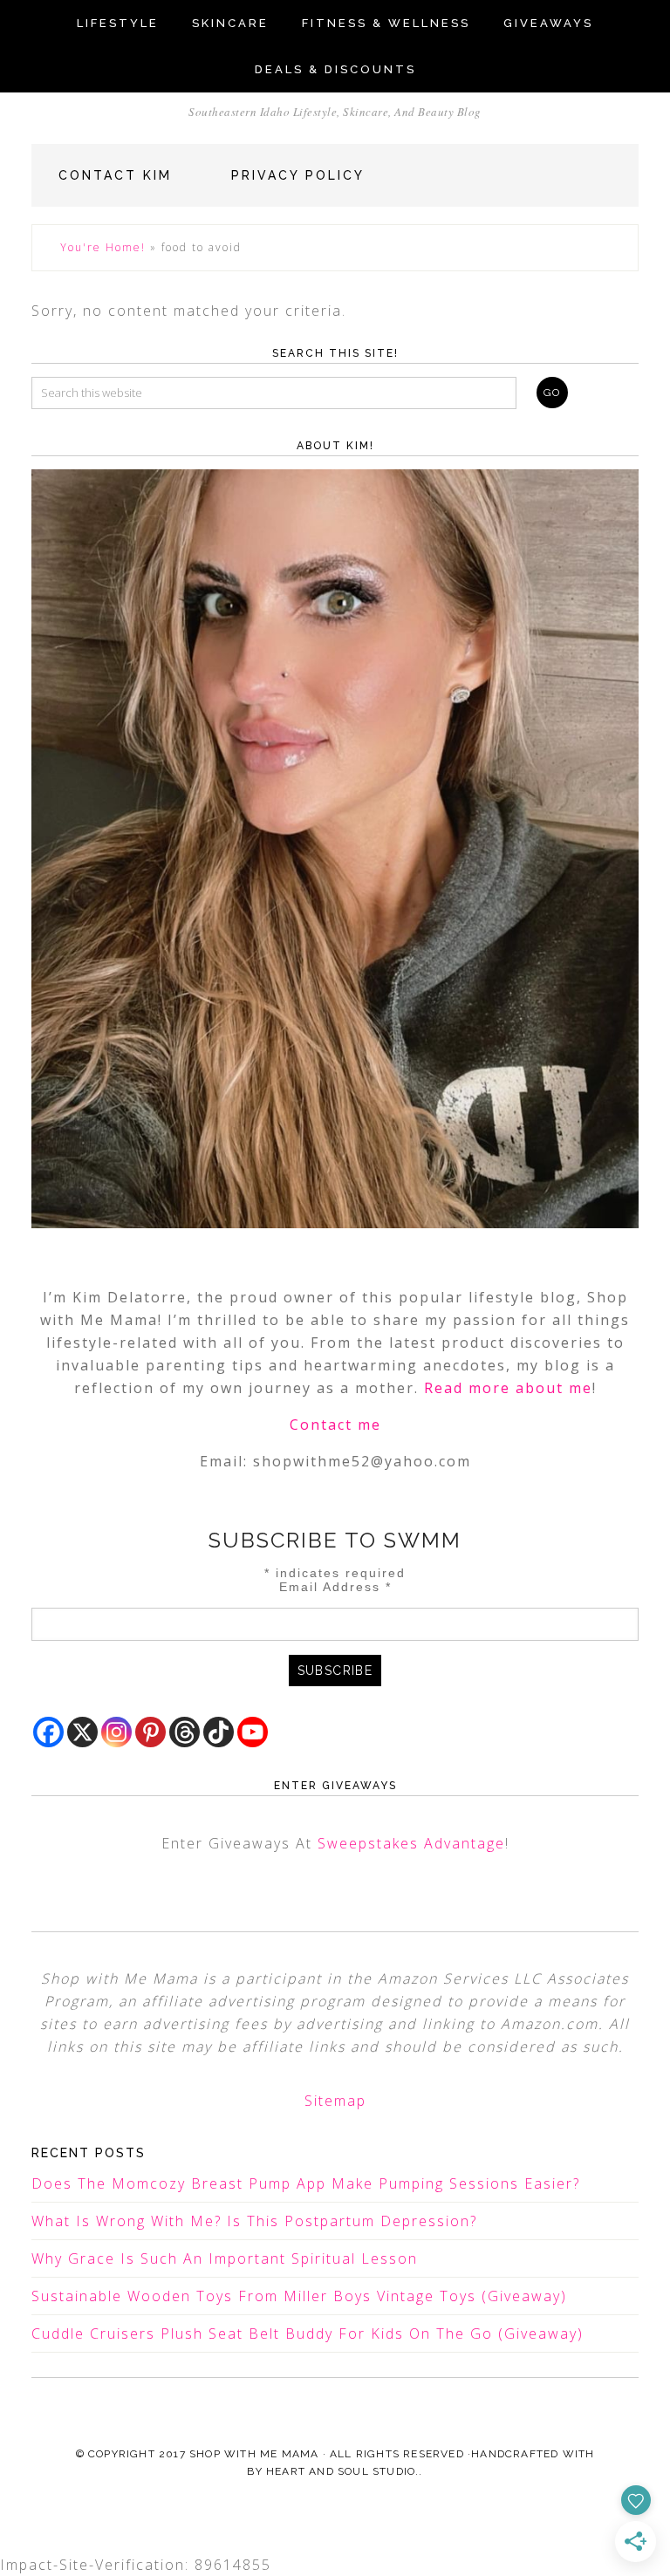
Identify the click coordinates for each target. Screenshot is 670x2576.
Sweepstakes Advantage (411, 1843)
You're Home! (103, 247)
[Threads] (185, 1732)
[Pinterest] (150, 1732)
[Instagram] (116, 1732)
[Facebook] (48, 1732)
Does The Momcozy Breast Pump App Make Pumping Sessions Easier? (306, 2183)
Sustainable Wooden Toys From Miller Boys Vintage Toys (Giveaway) (299, 2296)
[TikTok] (219, 1732)
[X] (82, 1732)
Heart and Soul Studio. (342, 2471)
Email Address (335, 1587)
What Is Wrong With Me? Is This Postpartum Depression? (254, 2221)
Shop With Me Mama (254, 2454)
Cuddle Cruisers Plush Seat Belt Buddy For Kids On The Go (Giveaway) (308, 2333)
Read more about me (508, 1388)
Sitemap (335, 2101)
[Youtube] (253, 1732)
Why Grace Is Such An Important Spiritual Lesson (225, 2258)
